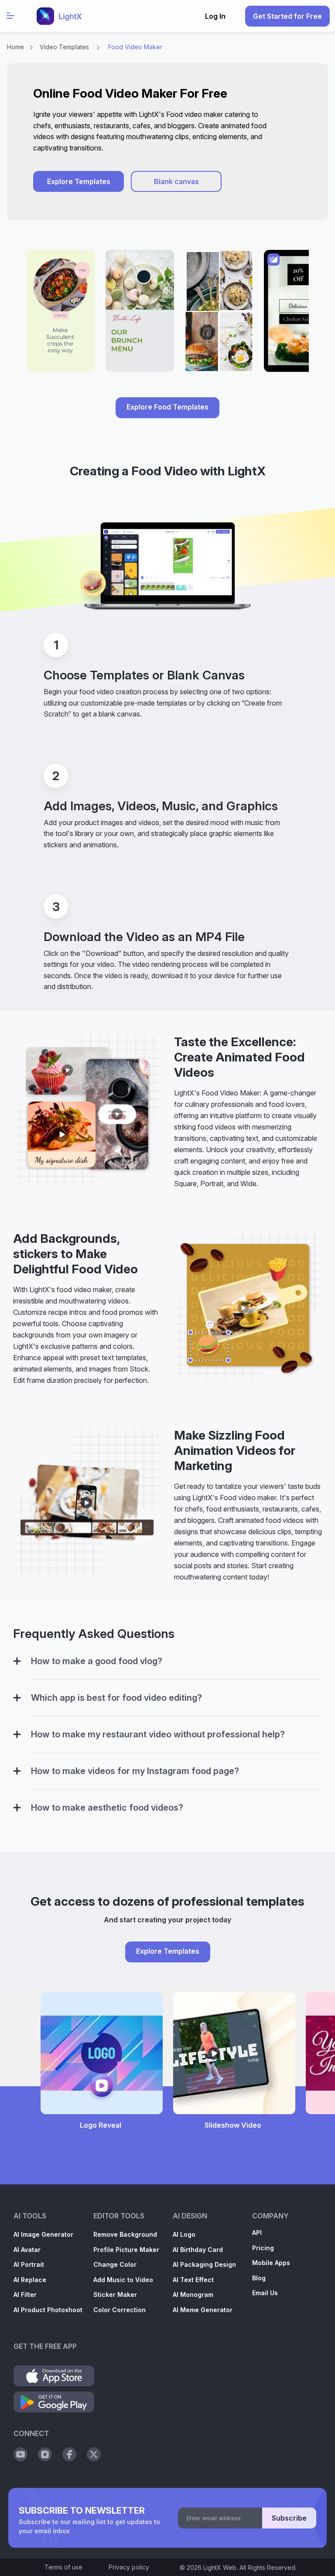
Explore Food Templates (167, 407)
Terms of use (63, 2567)
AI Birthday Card (198, 2250)
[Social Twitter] (94, 2454)
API (257, 2233)
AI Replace (30, 2280)
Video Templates (64, 47)
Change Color (115, 2264)
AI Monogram (193, 2295)
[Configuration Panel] (17, 1661)
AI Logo (184, 2234)
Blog (259, 2278)
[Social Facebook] (69, 2454)
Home (15, 47)
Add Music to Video (123, 2280)
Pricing (263, 2248)
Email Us (265, 2293)
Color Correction (120, 2310)
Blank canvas (176, 181)
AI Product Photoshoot (48, 2310)
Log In (215, 16)
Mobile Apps (271, 2263)
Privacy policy (129, 2567)
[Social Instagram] (45, 2454)
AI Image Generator (43, 2234)
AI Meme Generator (203, 2310)
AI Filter (25, 2295)
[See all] (167, 315)
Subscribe (289, 2518)
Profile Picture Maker (126, 2250)
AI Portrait (29, 2264)
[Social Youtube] (21, 2454)
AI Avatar (27, 2250)
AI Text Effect (193, 2280)
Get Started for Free (287, 16)
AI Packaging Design (204, 2264)
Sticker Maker (115, 2295)
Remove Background (125, 2234)
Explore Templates (79, 181)
